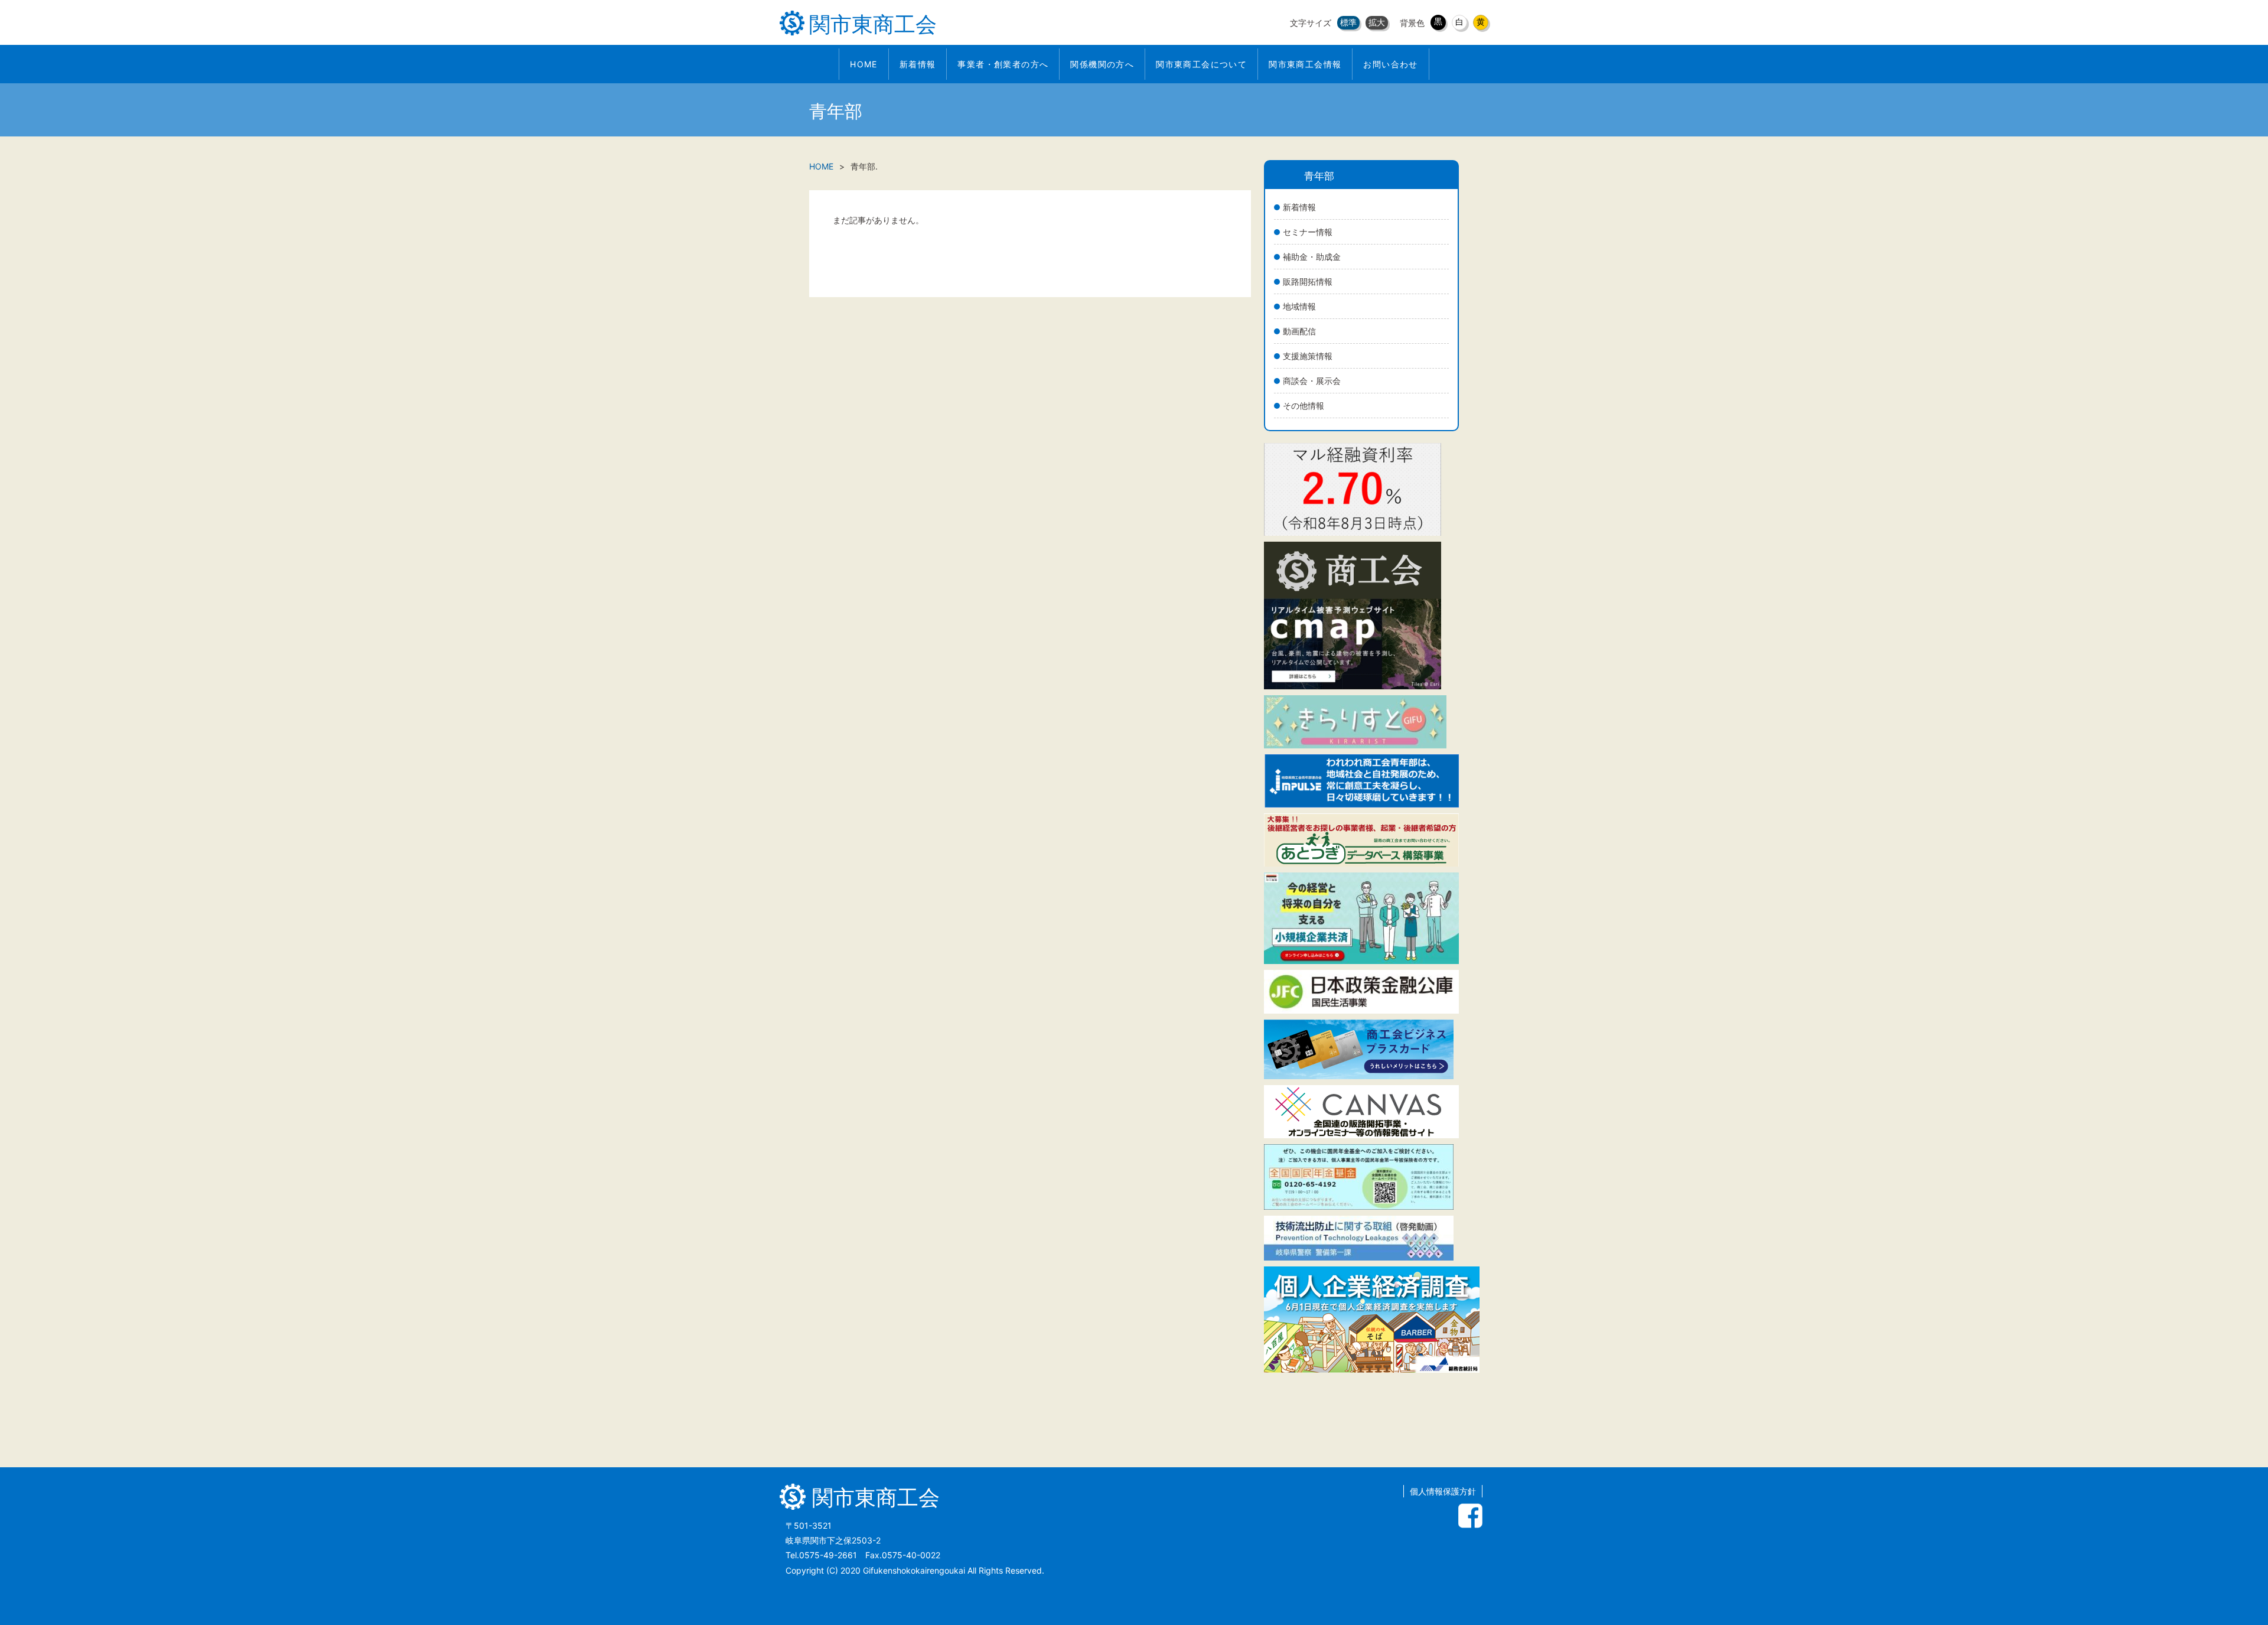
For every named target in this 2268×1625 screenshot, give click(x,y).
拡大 (1377, 22)
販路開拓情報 (1308, 281)
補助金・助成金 (1312, 257)
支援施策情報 (1308, 356)
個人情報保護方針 (1443, 1491)
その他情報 (1304, 406)
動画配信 (1299, 331)
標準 (1348, 22)
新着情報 (1299, 207)
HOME (821, 166)
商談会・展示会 (1312, 381)
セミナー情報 (1308, 232)
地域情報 (1299, 306)
